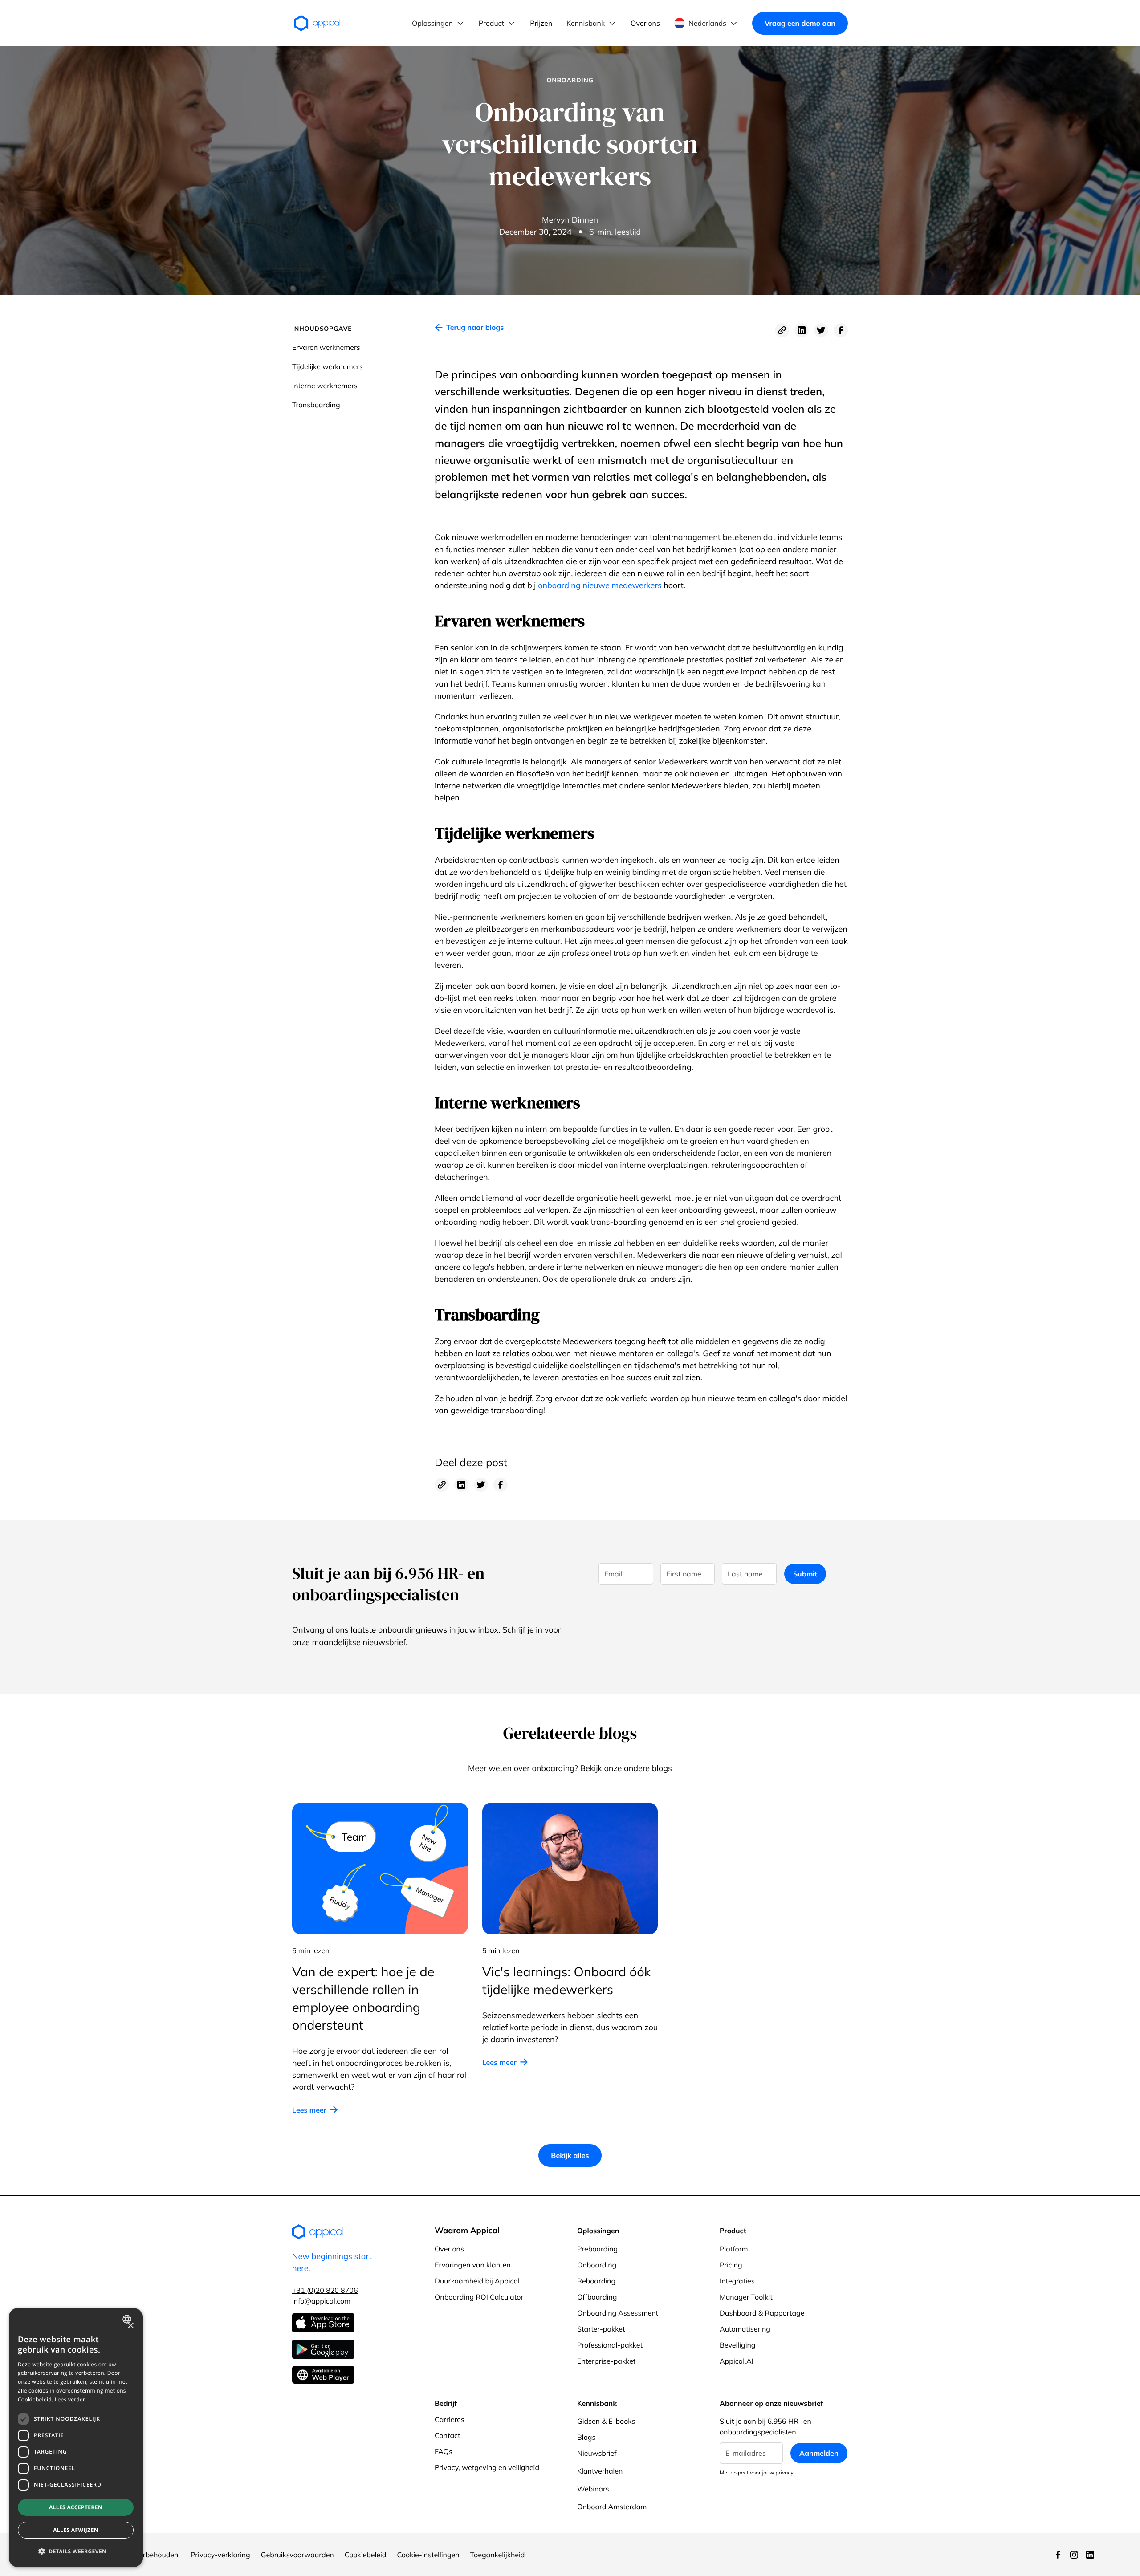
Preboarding (597, 2249)
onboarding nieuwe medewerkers (600, 585)
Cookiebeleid (366, 2555)
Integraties (737, 2281)
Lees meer (309, 2110)
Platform (734, 2249)
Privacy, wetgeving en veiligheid (487, 2467)
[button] (438, 23)
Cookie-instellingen (428, 2555)
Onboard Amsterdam (612, 2507)
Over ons (449, 2249)
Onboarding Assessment (618, 2313)
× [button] (130, 2326)
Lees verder (70, 2399)
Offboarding (597, 2297)
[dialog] (76, 2438)
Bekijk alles (570, 2155)
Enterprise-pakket (606, 2361)
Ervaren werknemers (326, 347)
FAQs (444, 2451)
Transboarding (316, 405)
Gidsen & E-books (606, 2421)
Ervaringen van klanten (473, 2265)
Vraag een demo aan (800, 23)
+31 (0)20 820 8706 (325, 2290)
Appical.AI (737, 2361)
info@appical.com (321, 2301)
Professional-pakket (610, 2345)
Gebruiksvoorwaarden (297, 2555)
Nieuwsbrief (597, 2453)
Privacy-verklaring (220, 2555)
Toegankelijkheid (498, 2555)
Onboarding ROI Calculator (479, 2297)
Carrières (450, 2419)
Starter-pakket (601, 2329)
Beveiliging (737, 2345)
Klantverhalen (600, 2471)
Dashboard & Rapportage (762, 2313)
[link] (469, 330)
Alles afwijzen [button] (76, 2530)
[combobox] (128, 2319)
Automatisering (745, 2329)
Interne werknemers (325, 386)
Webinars (593, 2489)
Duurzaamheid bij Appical (477, 2281)
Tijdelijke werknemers (328, 366)
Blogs (586, 2437)
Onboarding (597, 2265)
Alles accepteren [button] (76, 2507)
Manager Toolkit (746, 2297)
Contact (448, 2435)
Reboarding (596, 2281)
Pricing (731, 2265)
